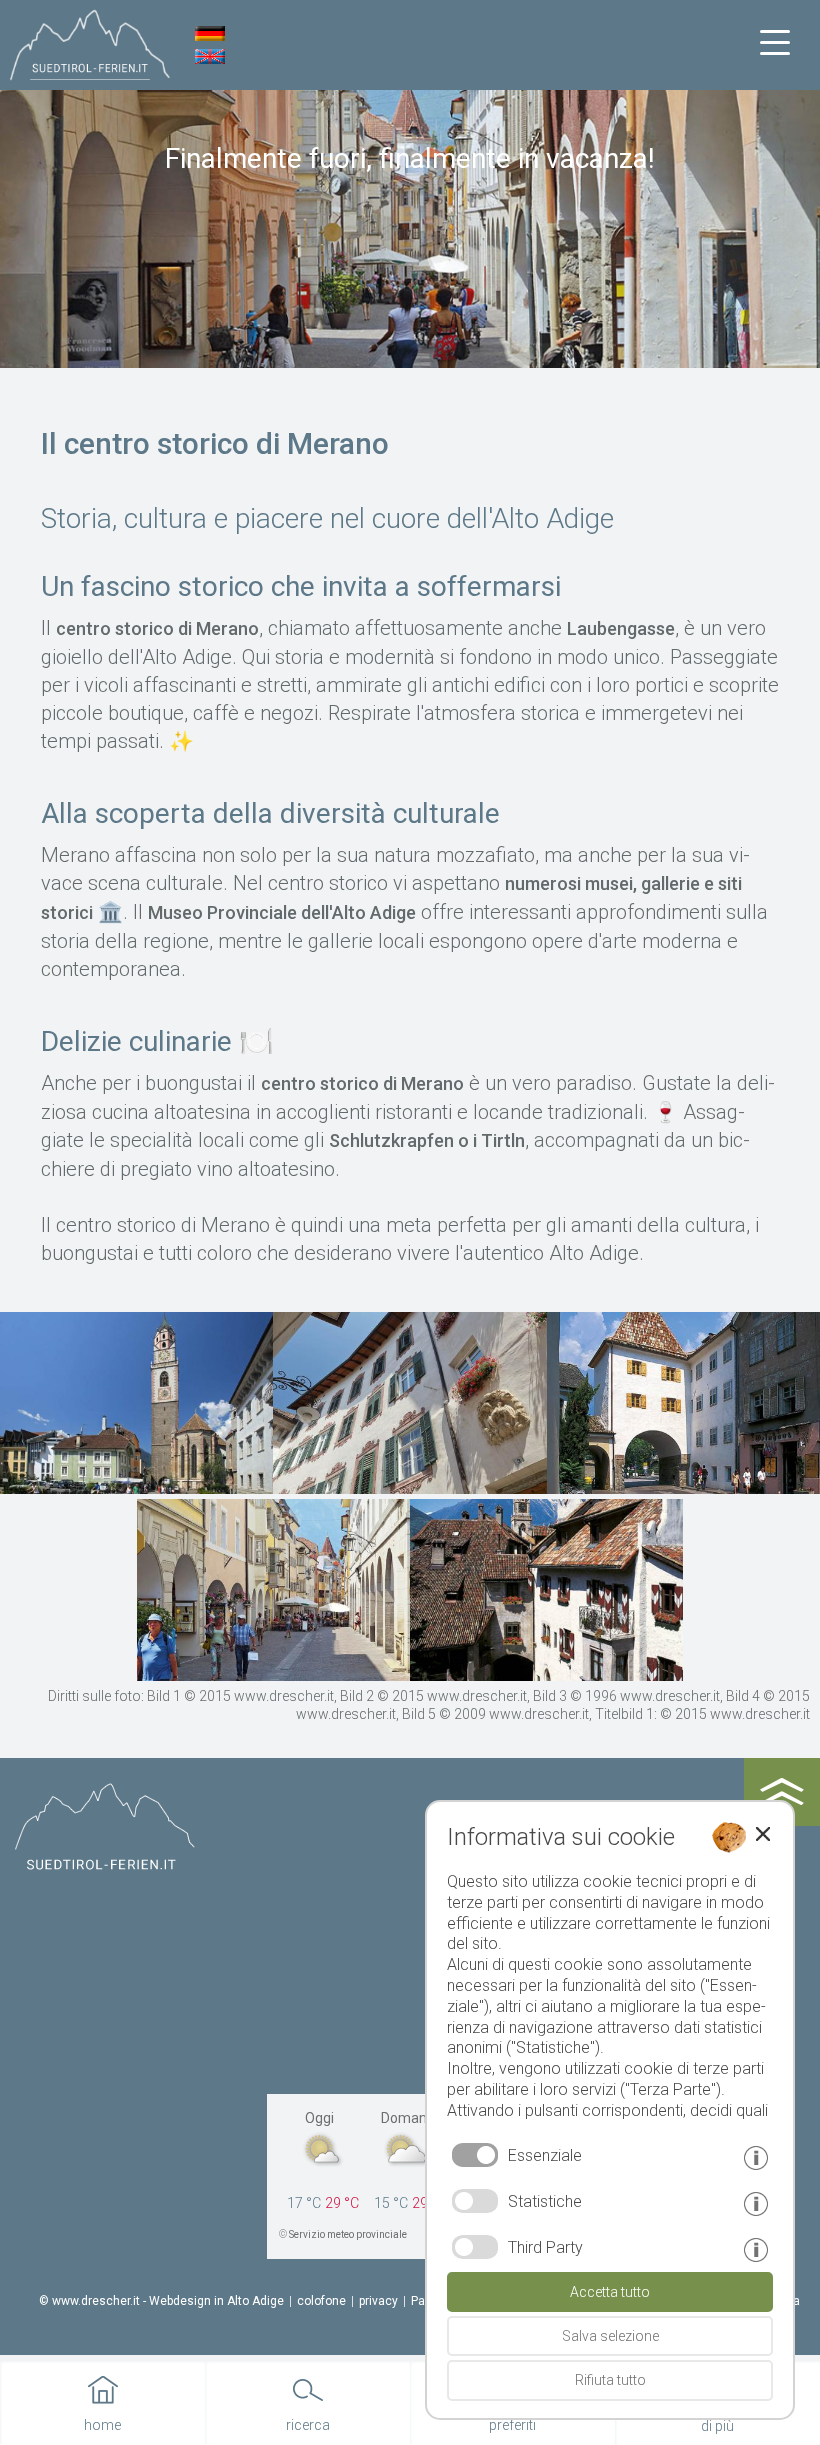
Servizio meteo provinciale (348, 2234)
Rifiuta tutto (610, 2380)
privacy (378, 2301)
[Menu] (775, 43)
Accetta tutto (610, 2292)
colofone (321, 2301)
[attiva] (475, 2201)
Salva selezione (610, 2336)
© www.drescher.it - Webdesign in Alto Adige (161, 2301)
